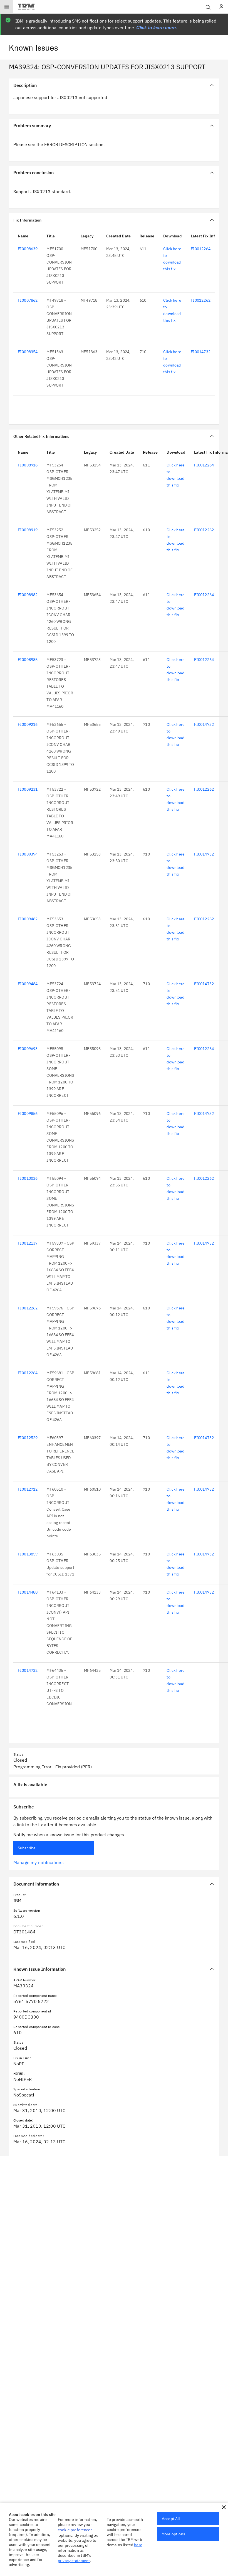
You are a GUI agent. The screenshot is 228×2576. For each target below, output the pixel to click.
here (138, 2545)
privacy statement (74, 2561)
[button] (224, 2507)
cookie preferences (75, 2530)
